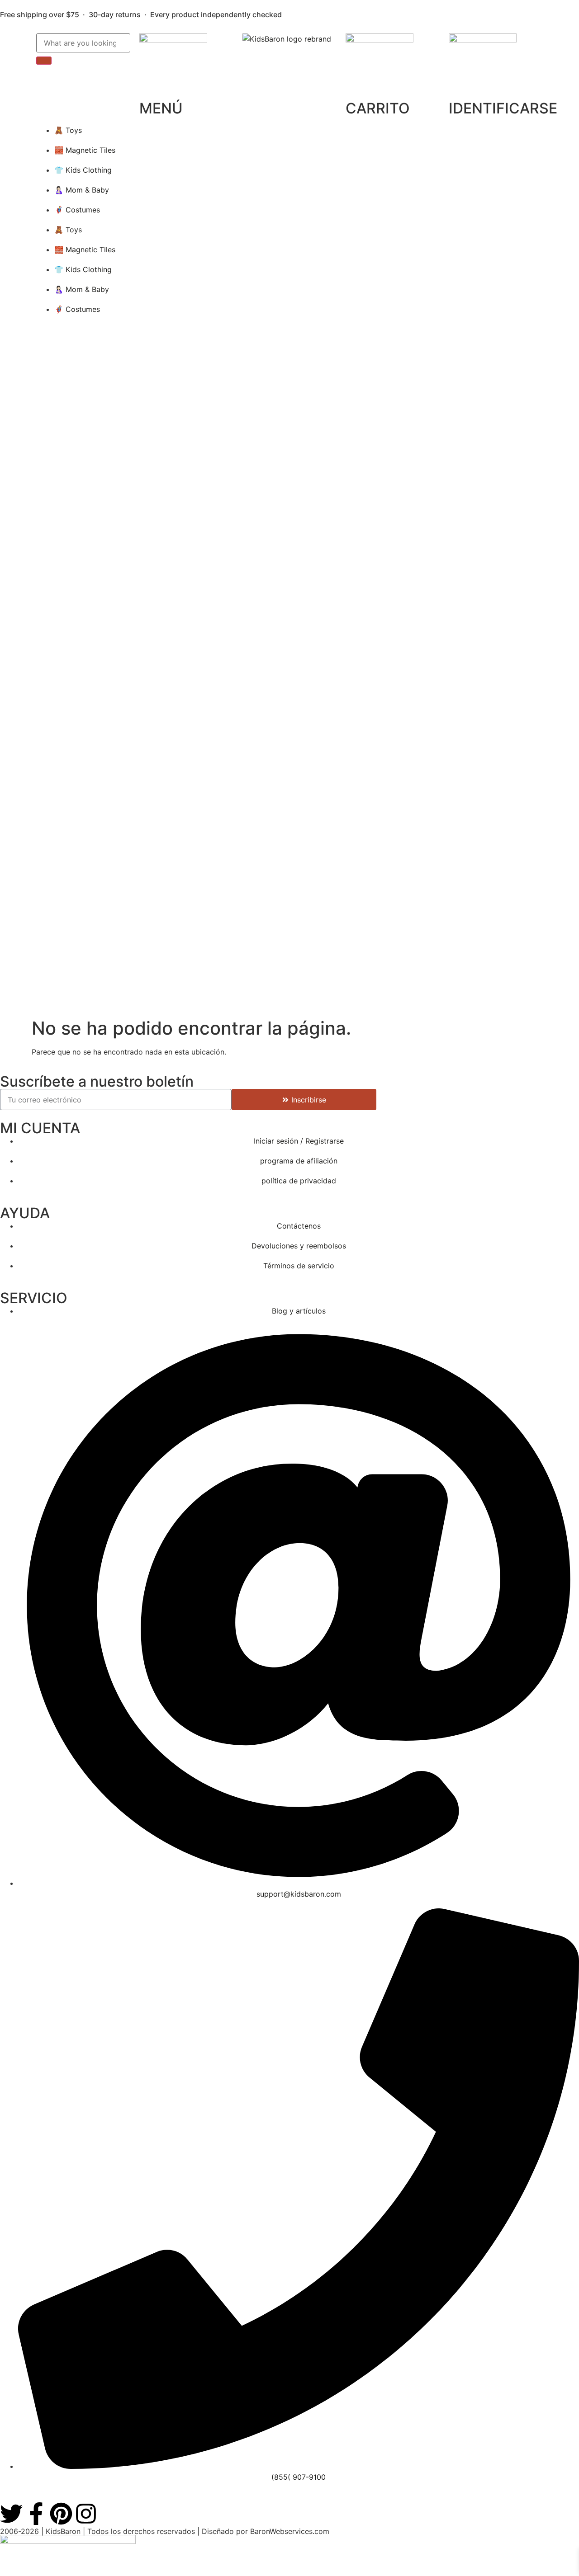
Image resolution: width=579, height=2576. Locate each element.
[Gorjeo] (11, 2514)
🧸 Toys (68, 130)
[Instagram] (86, 2514)
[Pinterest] (61, 2514)
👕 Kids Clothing (83, 170)
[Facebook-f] (36, 2514)
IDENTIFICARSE (503, 108)
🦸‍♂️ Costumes (77, 210)
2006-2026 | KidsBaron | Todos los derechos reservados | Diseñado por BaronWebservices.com (165, 2531)
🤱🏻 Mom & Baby (82, 190)
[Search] (44, 61)
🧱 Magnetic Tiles (85, 150)
